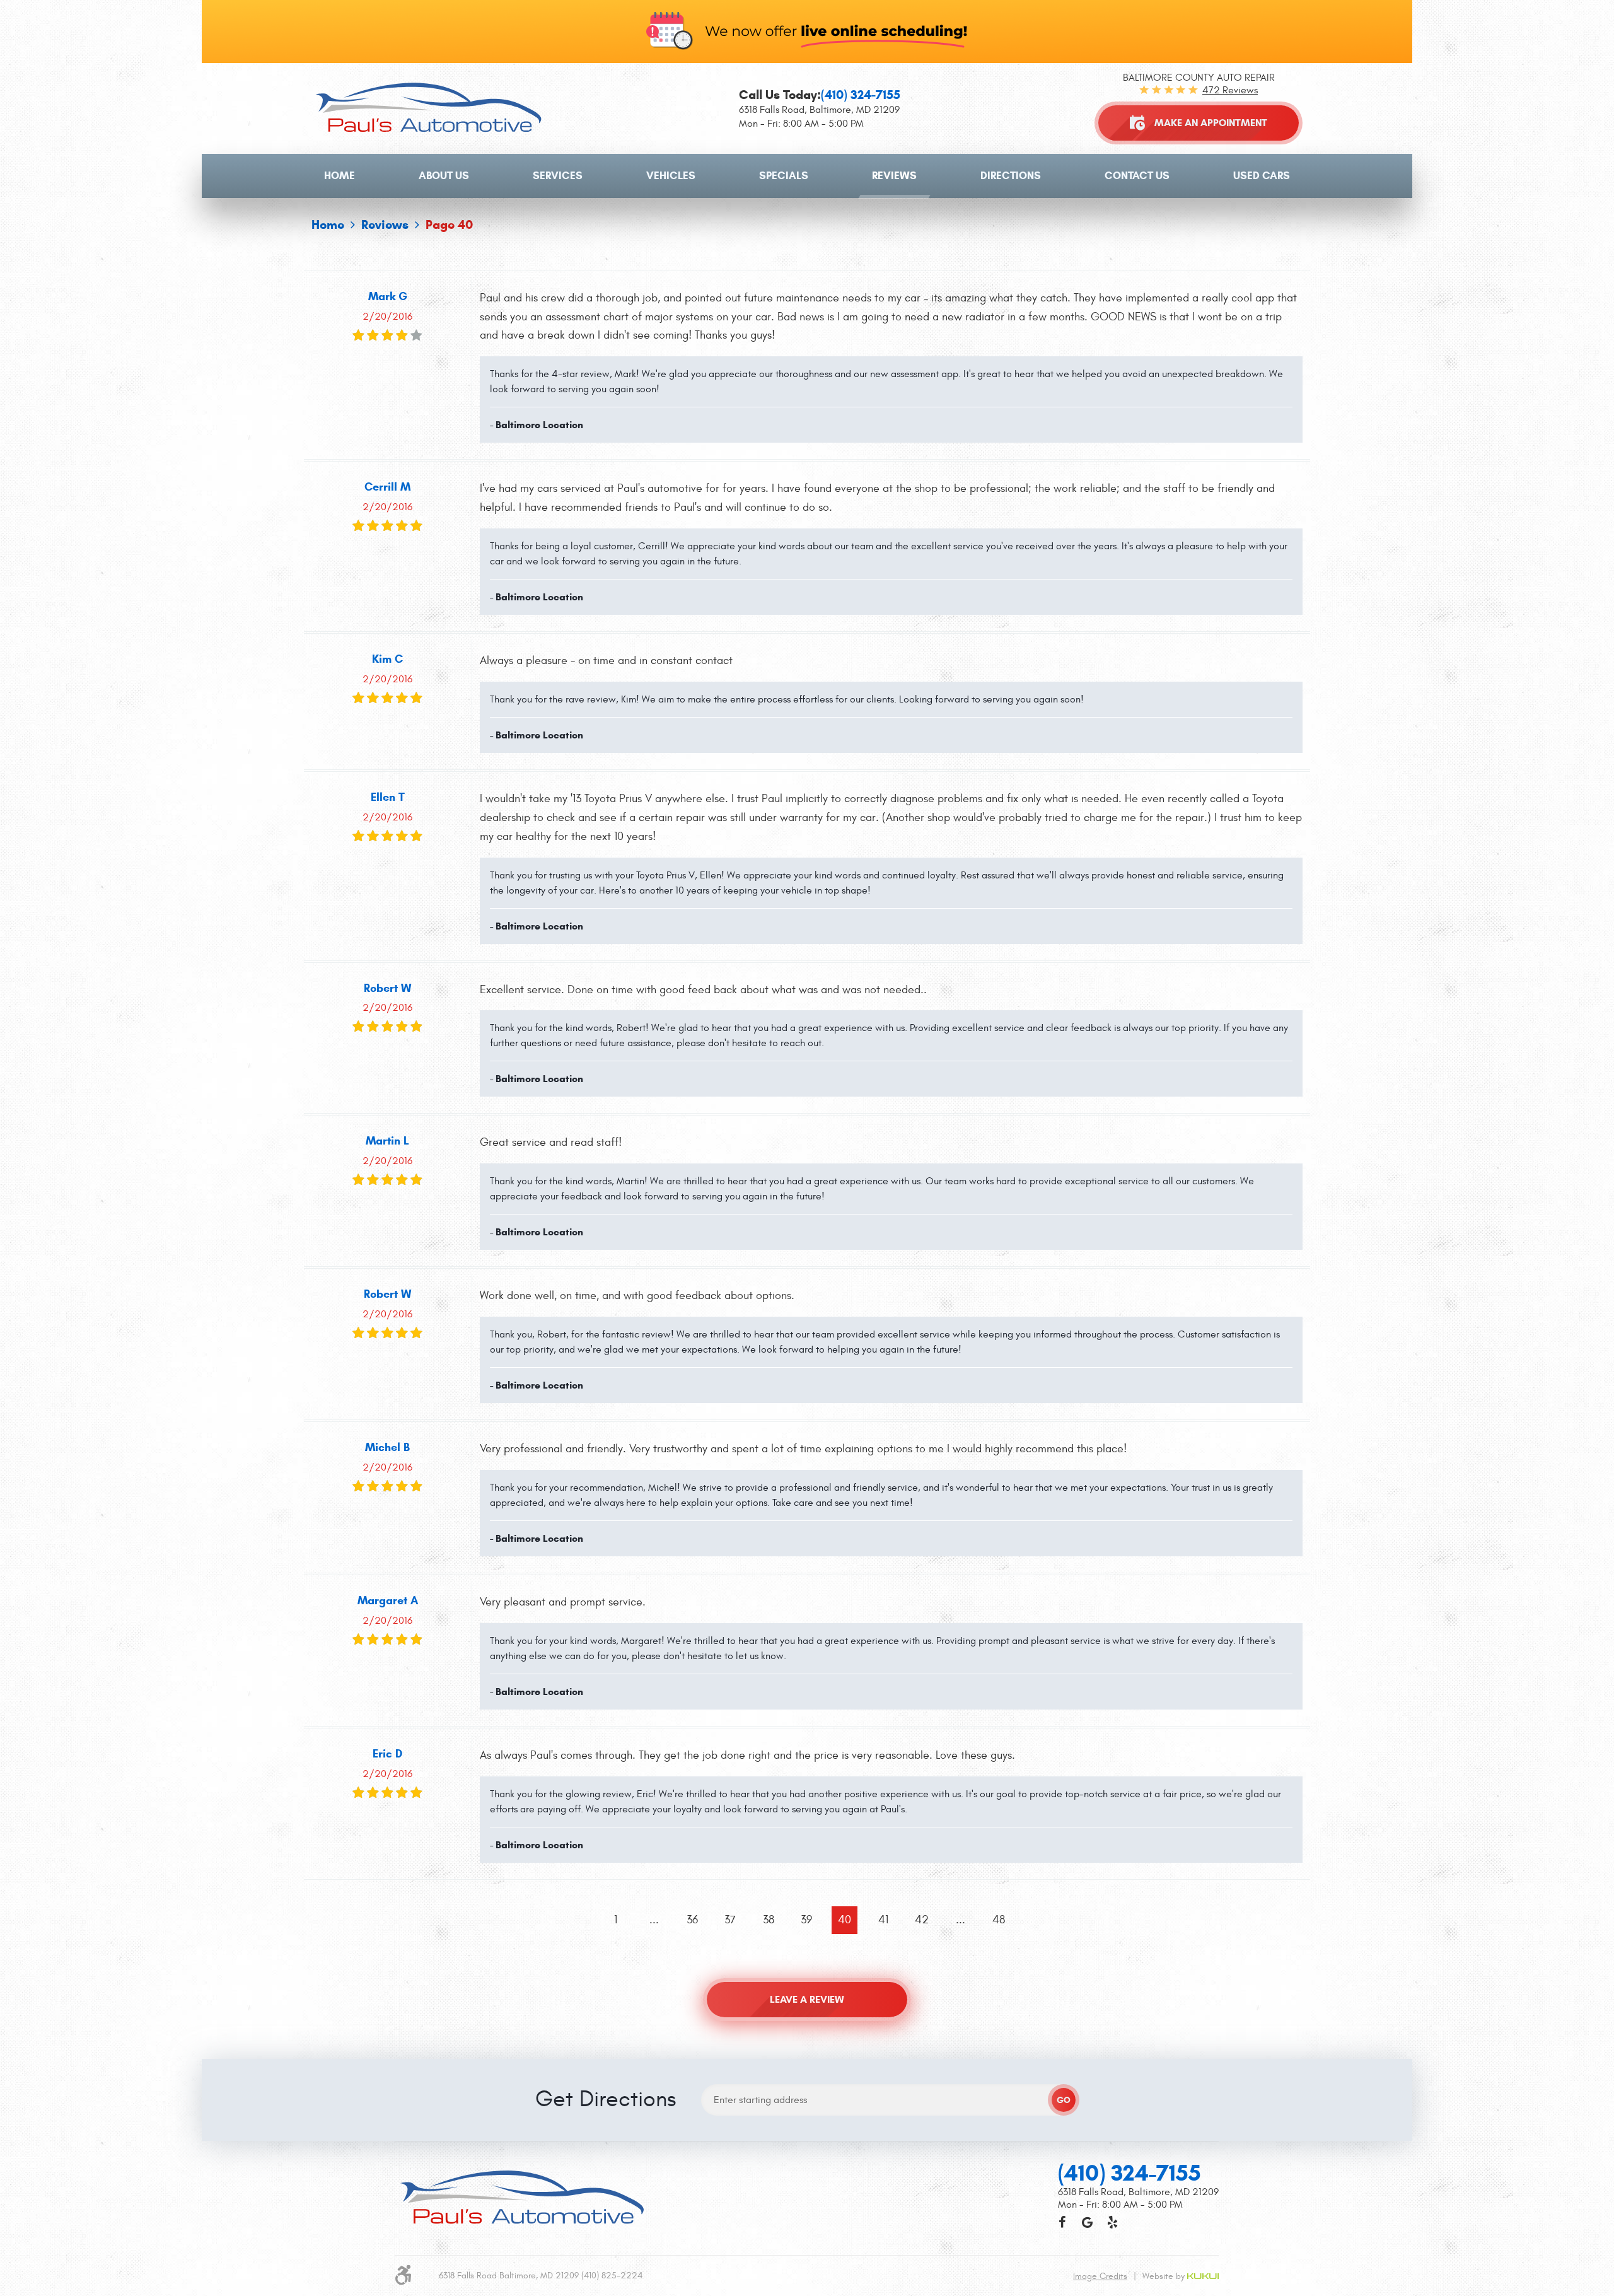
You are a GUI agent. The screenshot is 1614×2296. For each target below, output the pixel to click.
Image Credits (1100, 2276)
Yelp (1112, 2222)
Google (1087, 2222)
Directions (1011, 176)
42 (922, 1920)
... (654, 1920)
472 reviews (1230, 90)
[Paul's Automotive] (428, 108)
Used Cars (1262, 176)
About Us (444, 176)
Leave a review (807, 1999)
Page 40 (449, 225)
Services (558, 176)
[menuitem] (340, 176)
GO (1064, 2100)
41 (883, 1920)
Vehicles (671, 176)
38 (769, 1920)
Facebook (1062, 2222)
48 (999, 1920)
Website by (1165, 2276)
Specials (784, 176)
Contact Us (1137, 176)
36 (692, 1920)
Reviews (894, 176)
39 (806, 1920)
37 (730, 1920)
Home (340, 176)
